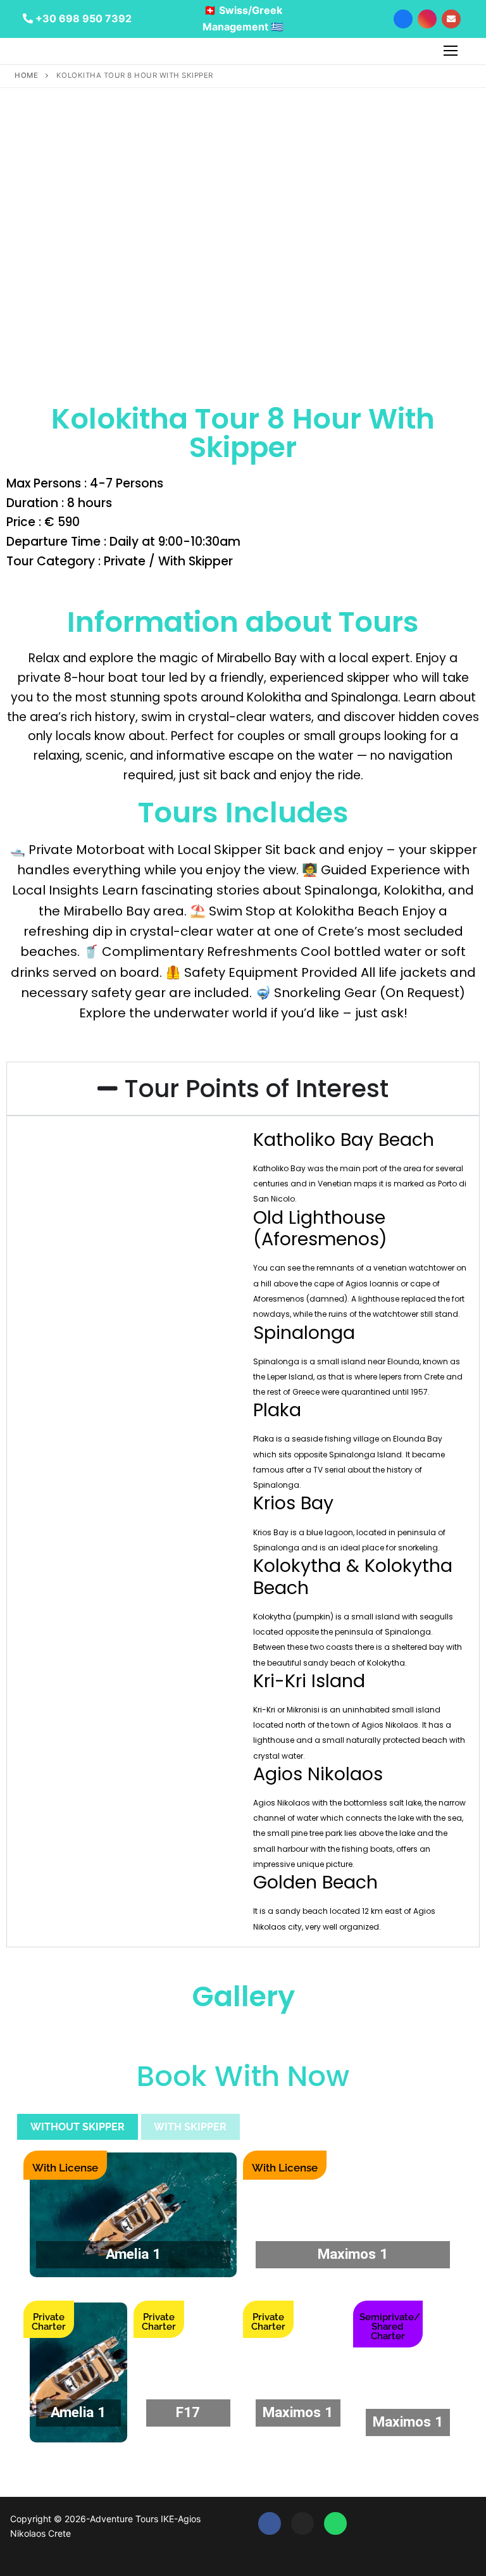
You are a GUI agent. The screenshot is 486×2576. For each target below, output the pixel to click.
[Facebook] (270, 2523)
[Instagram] (302, 2523)
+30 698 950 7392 (82, 18)
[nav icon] (451, 51)
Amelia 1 (133, 2254)
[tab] (78, 2127)
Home (26, 75)
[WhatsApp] (335, 2523)
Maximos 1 (353, 2254)
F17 (188, 2412)
